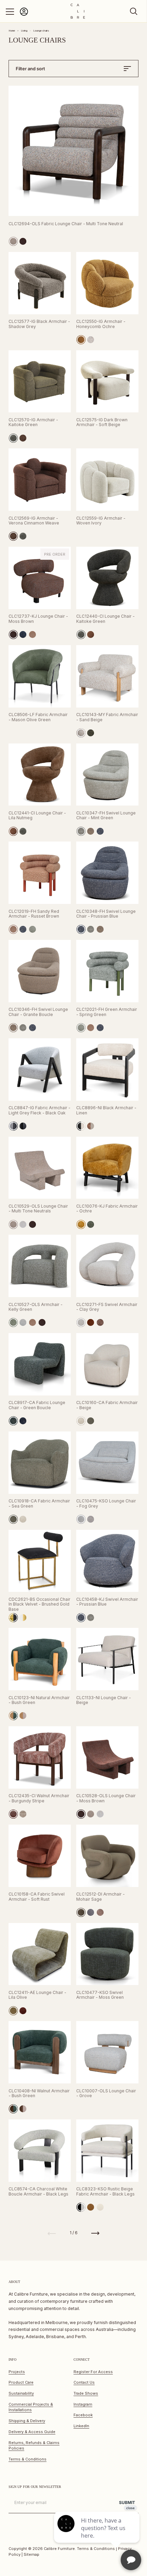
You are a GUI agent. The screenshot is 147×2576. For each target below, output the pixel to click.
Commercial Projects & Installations (31, 2407)
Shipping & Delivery (27, 2421)
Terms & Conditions (28, 2459)
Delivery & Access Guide (32, 2432)
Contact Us (84, 2382)
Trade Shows (86, 2393)
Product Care (21, 2382)
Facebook (83, 2415)
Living (24, 31)
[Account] (24, 15)
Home (12, 31)
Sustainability (21, 2393)
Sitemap (31, 2554)
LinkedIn (81, 2426)
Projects (17, 2372)
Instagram (83, 2404)
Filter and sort (30, 69)
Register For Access (93, 2372)
